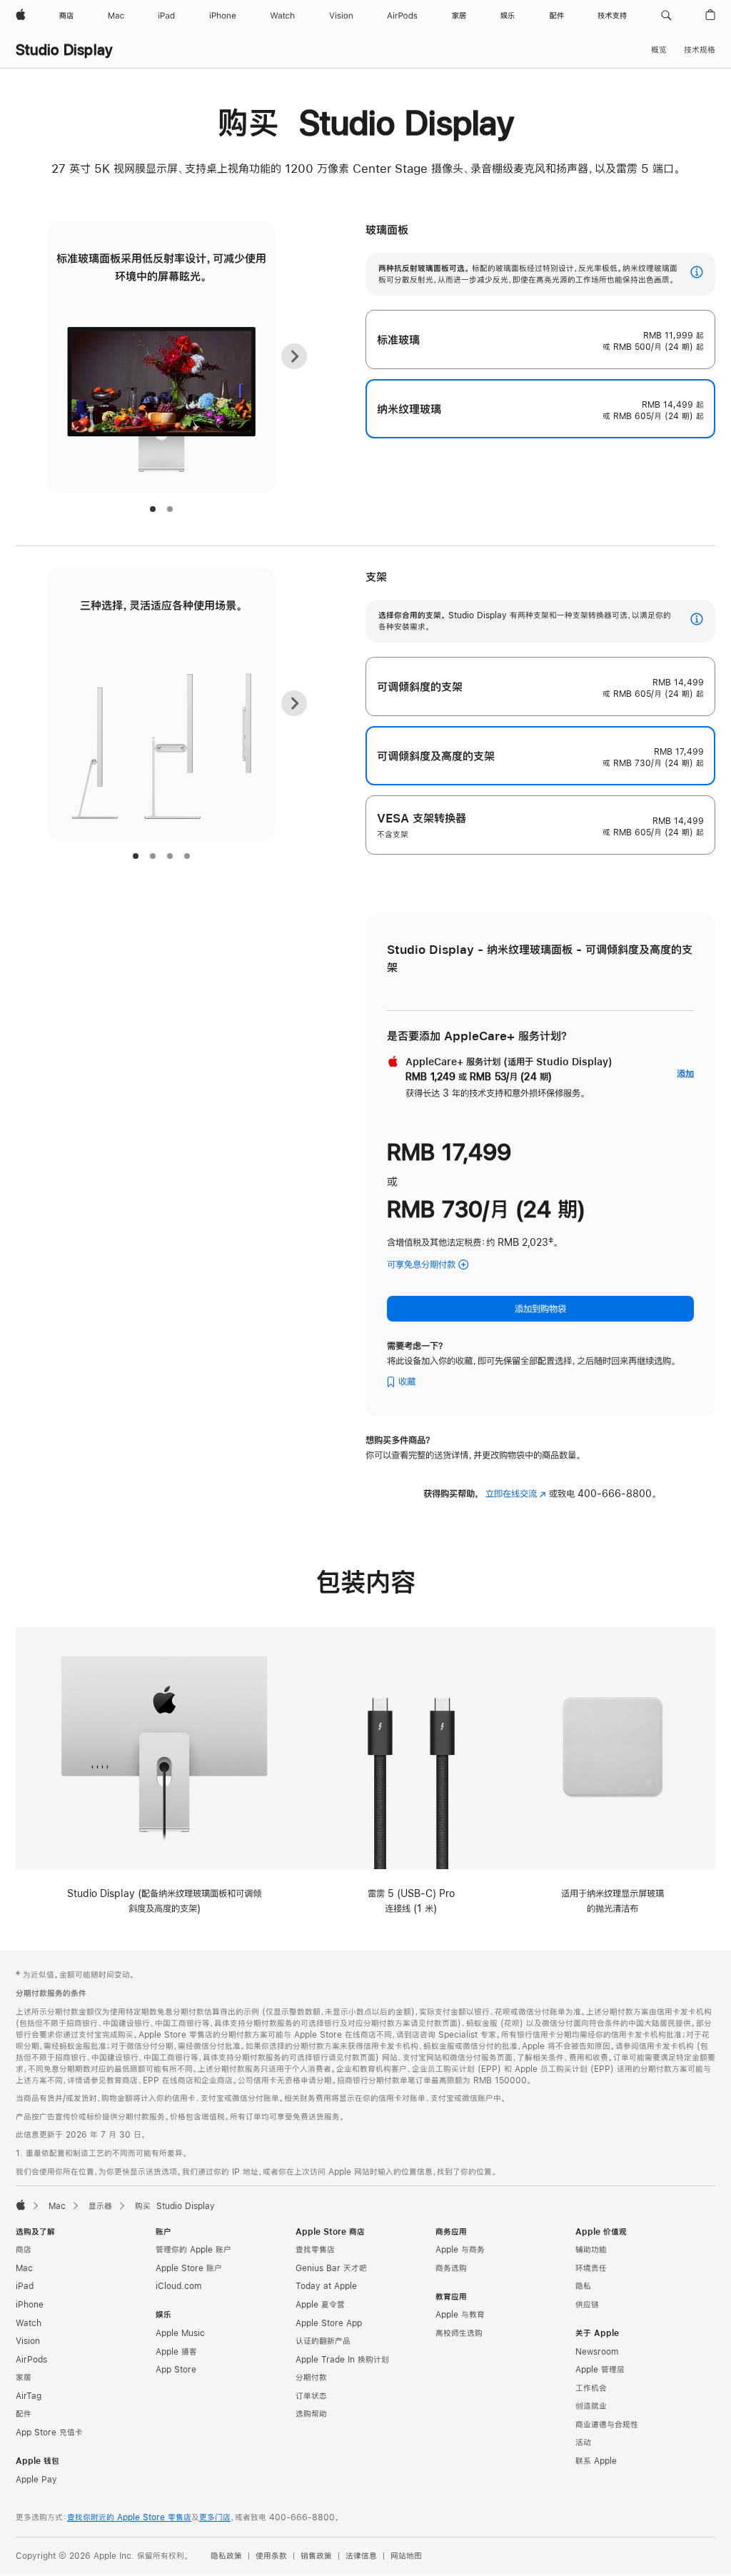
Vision (28, 2341)
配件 (24, 2414)
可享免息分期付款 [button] (439, 1266)
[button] (666, 16)
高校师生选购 (459, 2333)
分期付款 (311, 2378)
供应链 (587, 2305)
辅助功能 (591, 2250)
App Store (176, 2370)
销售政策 (316, 2556)
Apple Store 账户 (189, 2268)
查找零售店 (315, 2250)
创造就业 (591, 2406)
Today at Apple (326, 2286)
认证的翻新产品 (323, 2341)
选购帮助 (311, 2414)
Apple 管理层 (600, 2370)
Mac (57, 2206)
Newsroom (597, 2352)
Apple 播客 (176, 2352)
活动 (583, 2442)
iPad (25, 2286)
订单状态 (311, 2396)
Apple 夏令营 (320, 2305)
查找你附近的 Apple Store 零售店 (129, 2517)
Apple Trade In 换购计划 (342, 2360)
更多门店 (215, 2517)
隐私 (583, 2286)
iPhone (30, 2305)
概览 (659, 50)
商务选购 (451, 2268)
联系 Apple (596, 2461)
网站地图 (406, 2556)
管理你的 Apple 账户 (193, 2250)
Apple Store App (329, 2323)
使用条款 (271, 2556)
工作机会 (591, 2388)
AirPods (31, 2360)
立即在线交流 (516, 1494)
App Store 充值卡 (49, 2432)
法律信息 (361, 2556)
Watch (29, 2323)
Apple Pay (36, 2480)
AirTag (29, 2396)
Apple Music (180, 2333)
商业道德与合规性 (607, 2425)
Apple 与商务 (460, 2250)
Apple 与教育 (460, 2315)
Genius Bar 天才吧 (331, 2268)
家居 (24, 2378)
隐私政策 (226, 2556)
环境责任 (591, 2268)
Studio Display (64, 50)
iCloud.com (178, 2286)
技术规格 (700, 50)
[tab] (153, 509)
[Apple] (21, 2205)
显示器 (100, 2206)
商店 (24, 2250)
